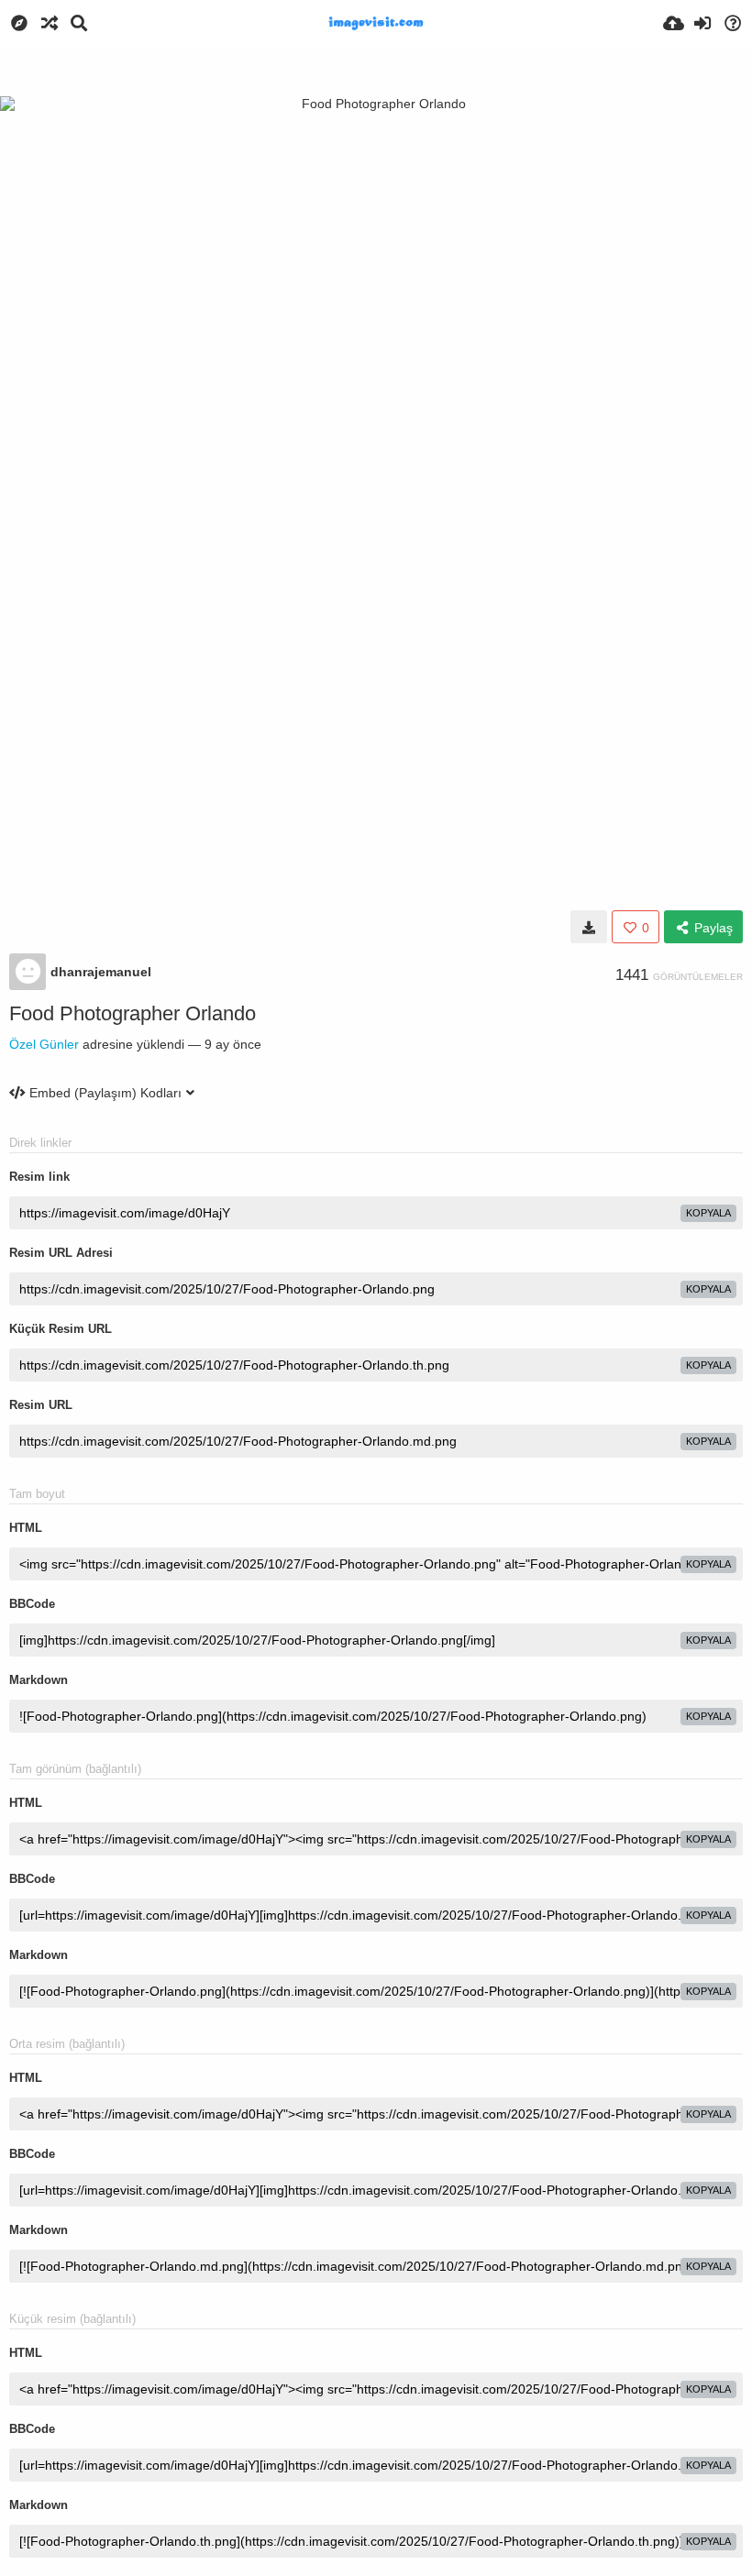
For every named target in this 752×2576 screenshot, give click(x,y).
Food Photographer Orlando (133, 1013)
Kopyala (708, 1213)
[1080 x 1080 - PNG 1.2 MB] (589, 927)
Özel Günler (44, 1044)
